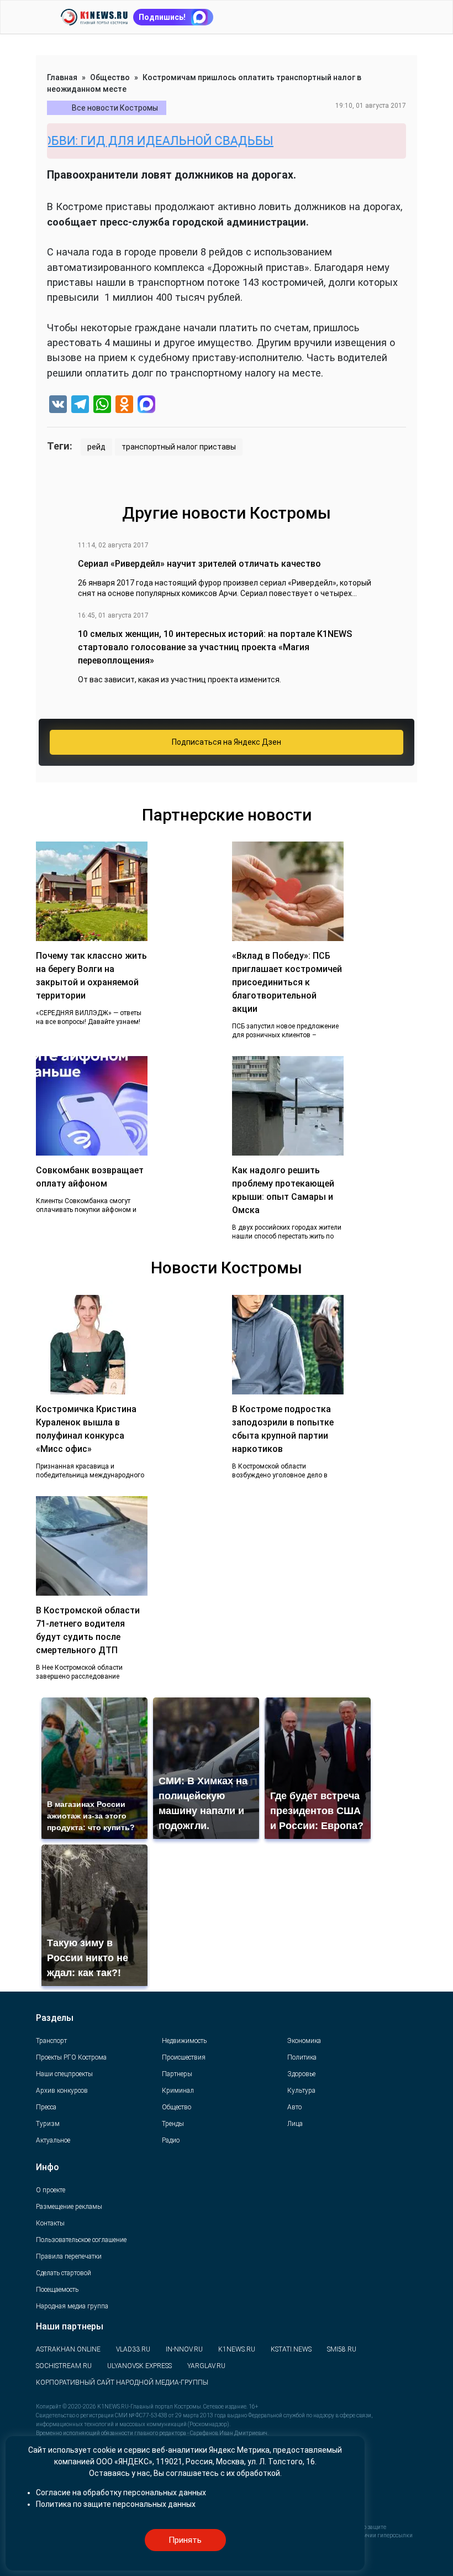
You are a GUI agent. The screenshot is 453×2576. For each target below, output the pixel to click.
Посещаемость (57, 2290)
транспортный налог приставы (179, 447)
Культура (301, 2091)
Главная (62, 77)
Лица (295, 2124)
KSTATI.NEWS (291, 2349)
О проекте (51, 2190)
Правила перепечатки (69, 2256)
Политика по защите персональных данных (116, 2504)
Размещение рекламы (69, 2207)
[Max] (146, 406)
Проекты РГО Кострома (71, 2057)
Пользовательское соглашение (81, 2240)
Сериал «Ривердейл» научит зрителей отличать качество (199, 564)
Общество (110, 77)
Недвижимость (184, 2041)
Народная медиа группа (72, 2306)
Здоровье (301, 2074)
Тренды (173, 2124)
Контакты (50, 2223)
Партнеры (177, 2074)
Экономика (304, 2041)
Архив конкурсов (62, 2091)
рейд (96, 447)
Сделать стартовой (64, 2273)
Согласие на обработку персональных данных (121, 2493)
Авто (294, 2107)
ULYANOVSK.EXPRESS (139, 2366)
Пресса (46, 2107)
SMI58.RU (342, 2349)
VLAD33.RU (133, 2349)
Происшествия (184, 2057)
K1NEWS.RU (237, 2349)
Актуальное (53, 2140)
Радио (171, 2140)
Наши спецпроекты (64, 2074)
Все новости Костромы (115, 108)
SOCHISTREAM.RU (64, 2366)
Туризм (48, 2124)
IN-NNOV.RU (184, 2349)
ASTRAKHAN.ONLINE (68, 2349)
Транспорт (51, 2041)
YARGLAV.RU (206, 2366)
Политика (302, 2057)
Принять (185, 2540)
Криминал (178, 2091)
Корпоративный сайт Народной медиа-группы (122, 2382)
